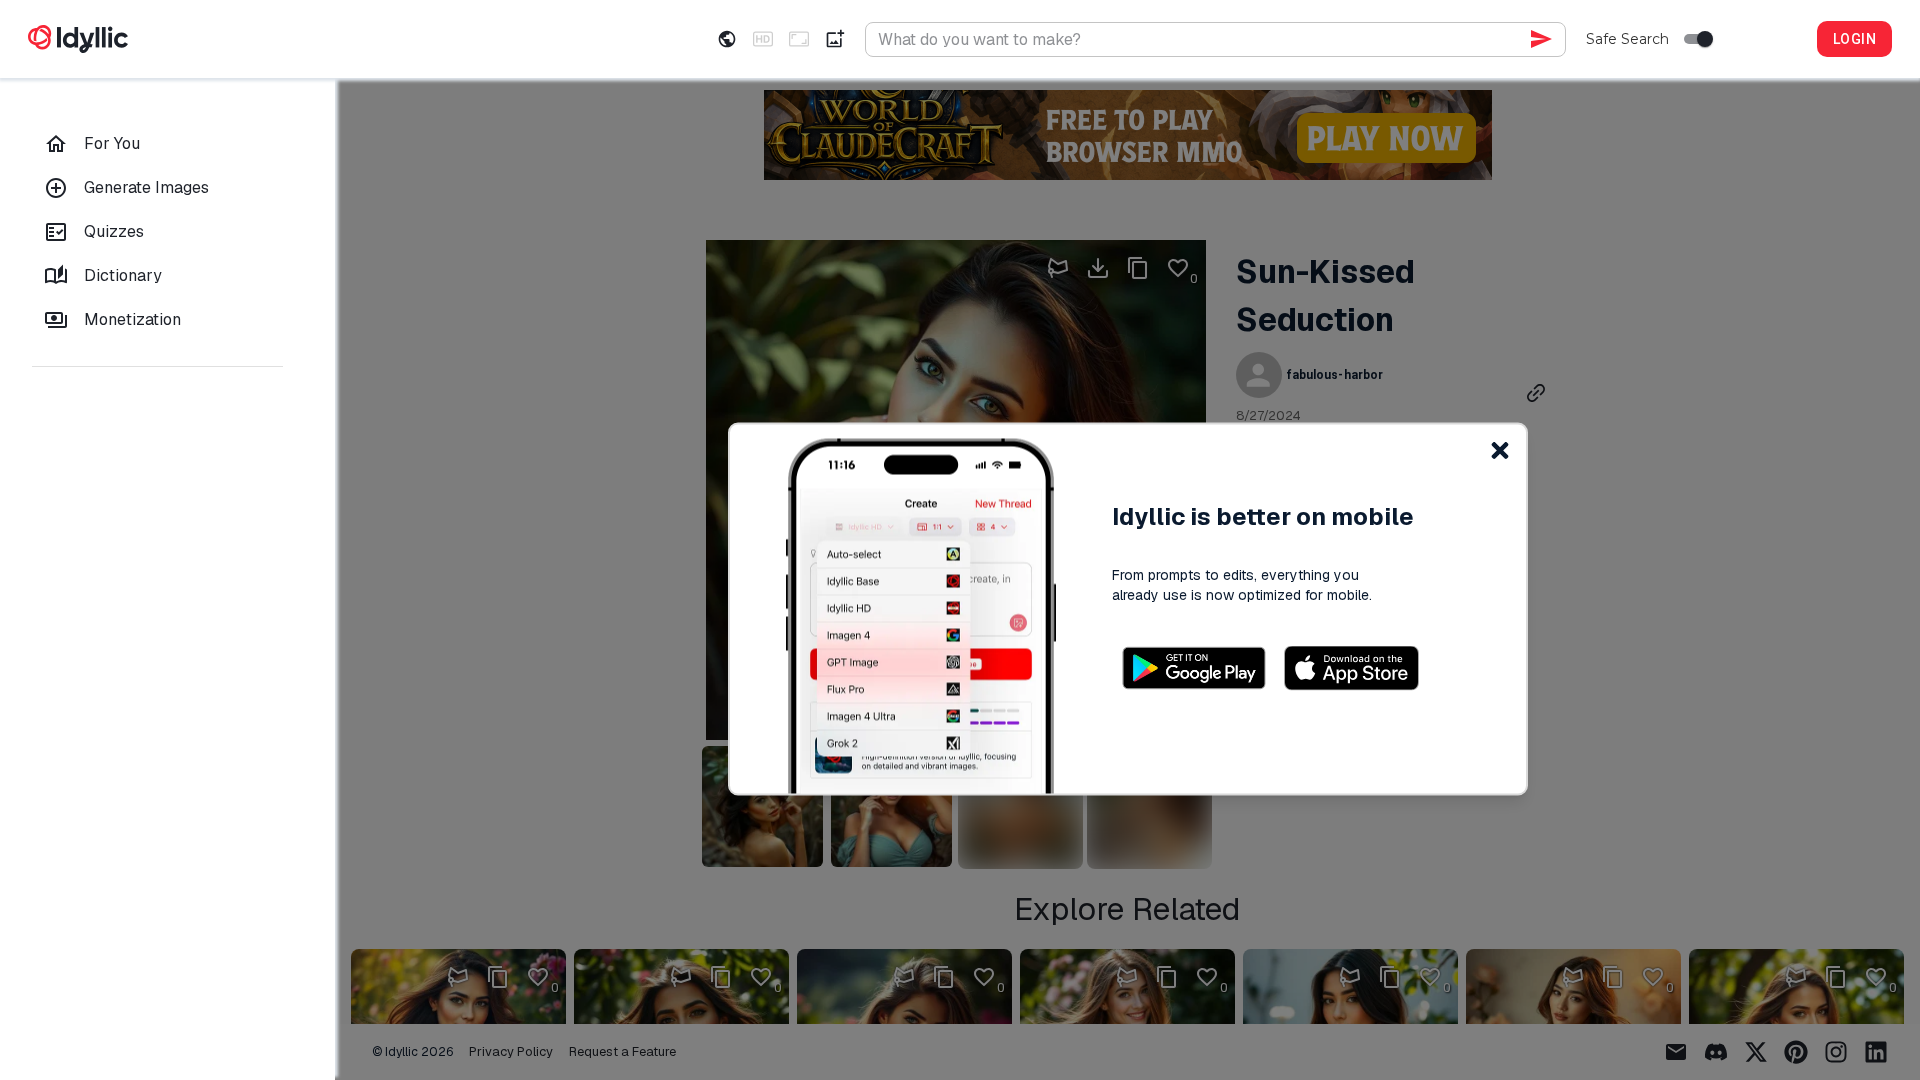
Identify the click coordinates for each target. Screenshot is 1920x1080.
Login (1854, 39)
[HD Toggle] (763, 39)
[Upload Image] (835, 39)
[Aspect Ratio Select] (799, 39)
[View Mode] (727, 39)
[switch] (1705, 39)
